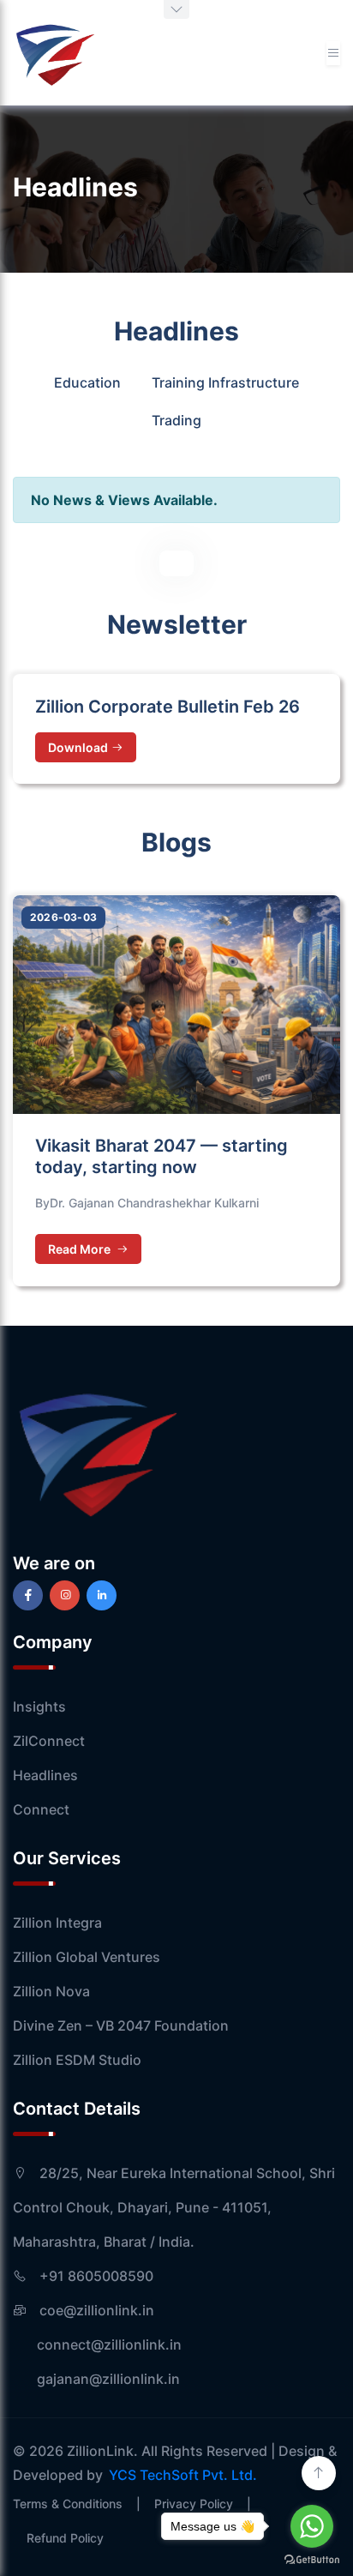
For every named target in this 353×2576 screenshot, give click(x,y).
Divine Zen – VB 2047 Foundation (121, 2025)
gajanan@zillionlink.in (96, 2379)
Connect (41, 1809)
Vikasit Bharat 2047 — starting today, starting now (162, 1156)
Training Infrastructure (225, 382)
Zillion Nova (51, 1991)
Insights (39, 1706)
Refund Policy (65, 2538)
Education (87, 382)
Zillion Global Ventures (87, 1957)
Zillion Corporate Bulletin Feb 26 (168, 707)
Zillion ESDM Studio (77, 2060)
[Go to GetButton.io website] (312, 2559)
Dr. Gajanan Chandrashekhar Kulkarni (154, 1203)
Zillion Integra (57, 1923)
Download (78, 747)
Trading (176, 420)
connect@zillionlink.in (97, 2344)
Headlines (45, 1775)
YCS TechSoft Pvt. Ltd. (183, 2475)
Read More (81, 1249)
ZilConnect (49, 1741)
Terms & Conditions (68, 2504)
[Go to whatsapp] (312, 2526)
